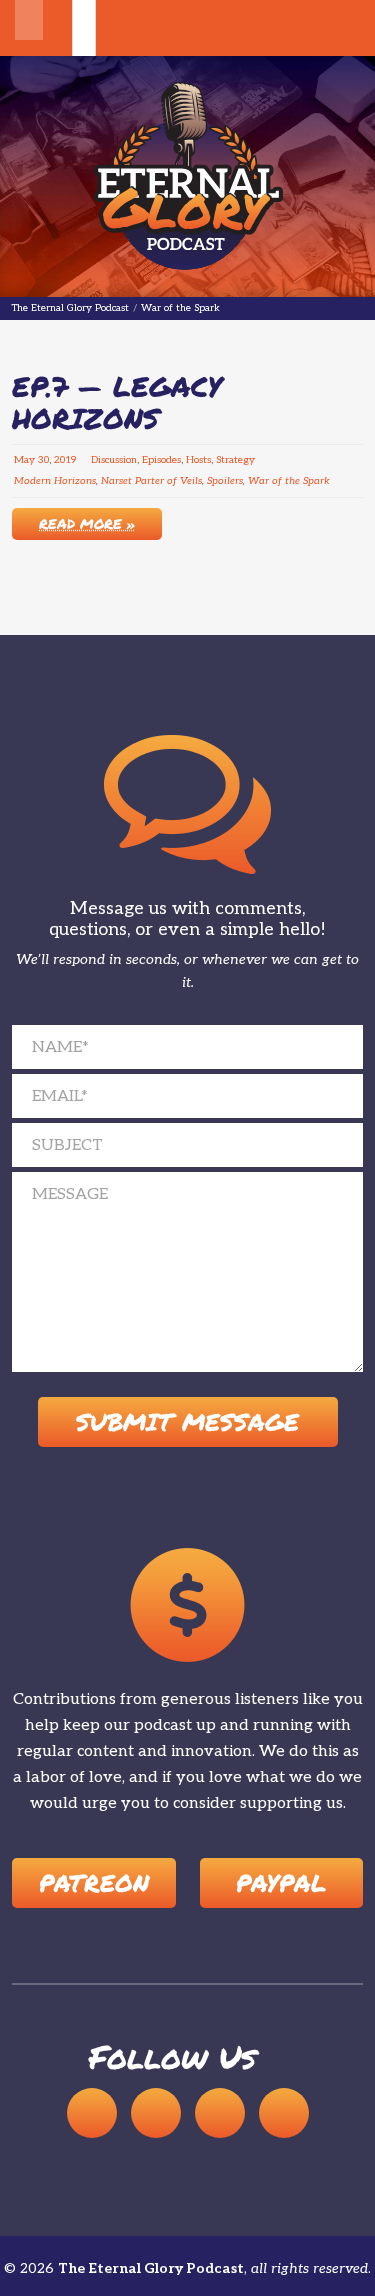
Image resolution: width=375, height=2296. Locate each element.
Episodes (161, 460)
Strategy (235, 460)
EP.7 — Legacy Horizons (117, 402)
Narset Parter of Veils (151, 481)
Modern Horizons (55, 481)
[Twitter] (284, 2112)
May (24, 460)
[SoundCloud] (92, 2112)
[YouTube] (156, 2112)
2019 (65, 460)
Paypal (281, 1881)
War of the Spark (289, 481)
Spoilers (225, 481)
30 (43, 460)
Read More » (87, 523)
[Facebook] (220, 2112)
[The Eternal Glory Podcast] (188, 176)
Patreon (94, 1881)
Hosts (198, 460)
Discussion (114, 460)
